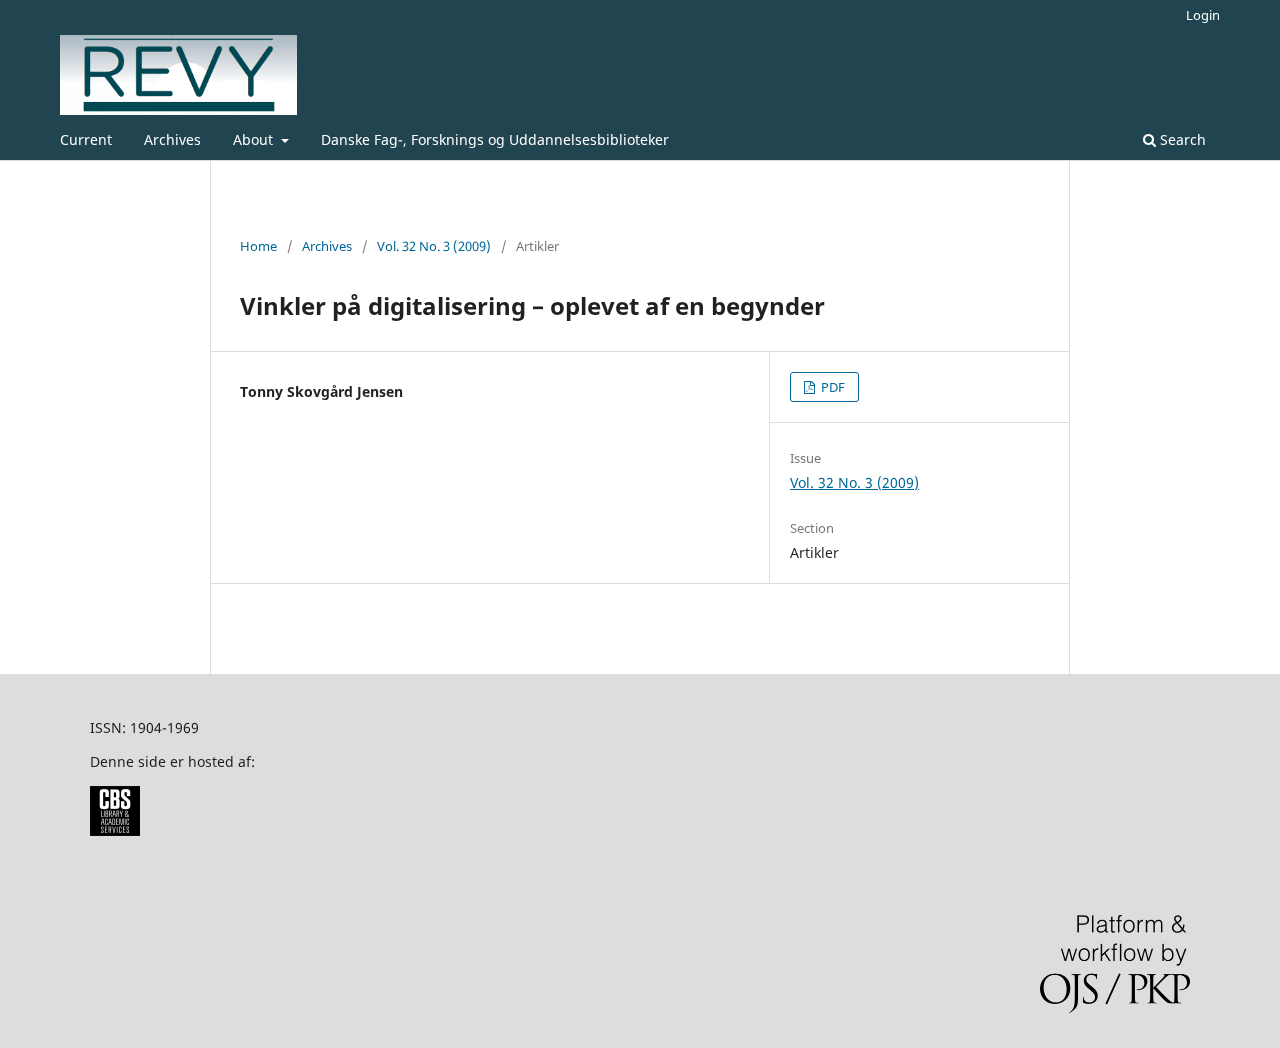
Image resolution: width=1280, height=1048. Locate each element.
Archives (172, 139)
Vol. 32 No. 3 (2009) (434, 246)
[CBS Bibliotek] (115, 830)
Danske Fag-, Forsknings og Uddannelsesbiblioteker (495, 139)
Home (258, 246)
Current (86, 139)
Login (1203, 15)
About (255, 139)
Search (1181, 139)
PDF (831, 387)
